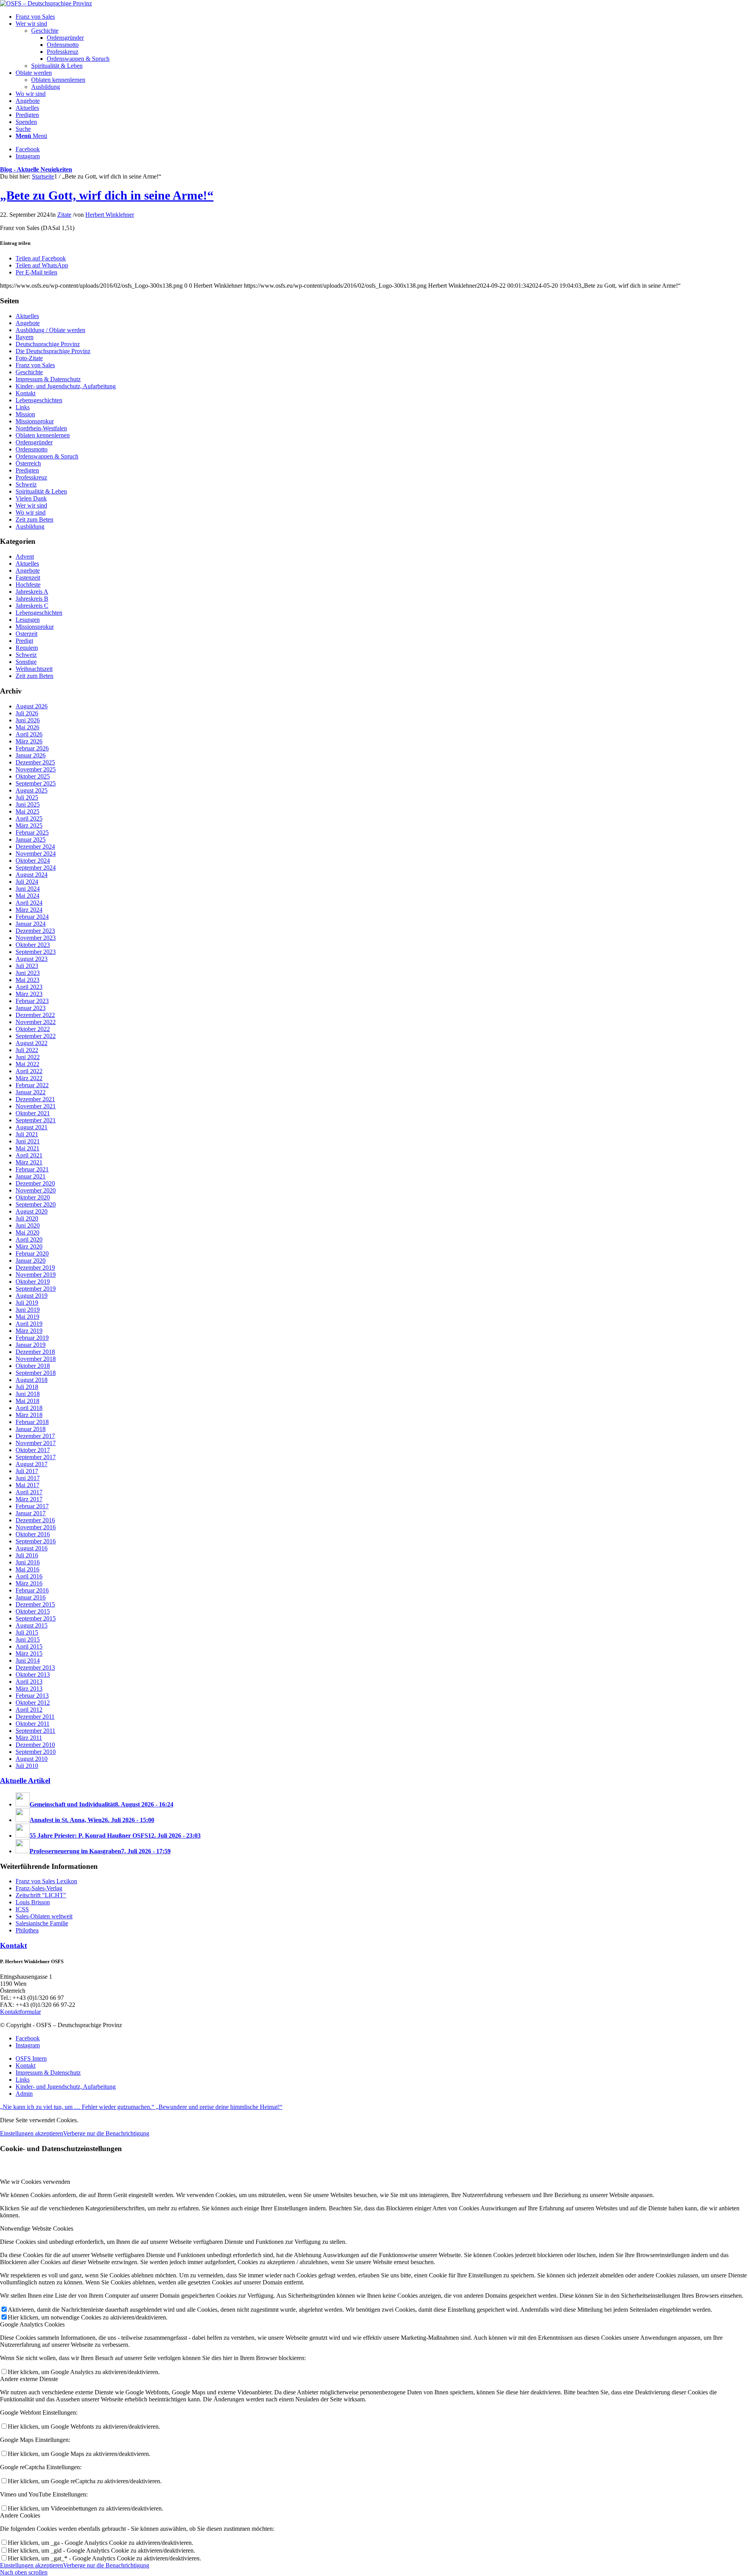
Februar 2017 (32, 1506)
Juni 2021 (28, 1141)
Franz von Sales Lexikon (46, 1881)
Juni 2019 (28, 1310)
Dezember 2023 (35, 931)
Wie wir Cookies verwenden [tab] (35, 2182)
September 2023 (36, 952)
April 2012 (29, 1710)
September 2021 (36, 1120)
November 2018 (36, 1359)
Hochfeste (28, 585)
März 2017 (29, 1499)
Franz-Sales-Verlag (39, 1888)
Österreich (28, 463)
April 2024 (29, 903)
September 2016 (36, 1541)
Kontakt (26, 393)
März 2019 (29, 1331)
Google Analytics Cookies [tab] (32, 2324)
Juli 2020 (27, 1218)
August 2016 (32, 1548)
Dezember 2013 (35, 1667)
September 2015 (36, 1618)
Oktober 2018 (33, 1366)
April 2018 (29, 1408)
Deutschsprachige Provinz (48, 344)
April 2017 (29, 1492)
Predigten (27, 470)
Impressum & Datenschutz (48, 379)
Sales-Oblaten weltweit (44, 1916)
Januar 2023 (31, 1008)
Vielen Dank (31, 498)
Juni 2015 (28, 1639)
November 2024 (36, 854)
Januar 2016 (31, 1597)
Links (23, 407)
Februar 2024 (32, 917)
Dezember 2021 (35, 1099)
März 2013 (29, 1689)
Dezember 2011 (35, 1717)
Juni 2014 (28, 1660)
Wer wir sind (31, 505)
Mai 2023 (27, 980)
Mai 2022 (27, 1064)
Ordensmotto (32, 449)
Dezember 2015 (35, 1604)
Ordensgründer (34, 442)
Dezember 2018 (35, 1352)
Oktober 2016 (33, 1534)
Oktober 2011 (33, 1724)
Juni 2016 (28, 1562)
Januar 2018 (31, 1429)
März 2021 (29, 1162)
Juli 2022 (27, 1050)
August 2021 (32, 1127)
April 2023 (29, 987)
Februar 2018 (32, 1422)
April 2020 (29, 1239)
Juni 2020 (28, 1225)
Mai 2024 (27, 896)
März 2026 (29, 741)
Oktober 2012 (33, 1703)
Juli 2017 (27, 1471)
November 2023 (36, 938)
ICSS (22, 1909)
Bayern (25, 337)
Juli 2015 (27, 1632)
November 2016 (36, 1527)
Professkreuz (31, 477)
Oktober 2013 (33, 1675)
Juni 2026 (28, 720)
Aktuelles (27, 316)
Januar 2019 (31, 1345)
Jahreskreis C (32, 606)
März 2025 (29, 825)
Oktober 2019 (33, 1282)
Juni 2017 (28, 1478)
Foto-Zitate (29, 358)
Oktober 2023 (33, 945)
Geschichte (29, 372)
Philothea (27, 1930)
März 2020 (29, 1246)
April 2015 (29, 1646)
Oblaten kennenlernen (43, 435)
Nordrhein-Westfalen (41, 428)
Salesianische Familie (42, 1923)
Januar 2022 (31, 1092)
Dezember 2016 (35, 1520)
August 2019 (32, 1296)
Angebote (28, 323)
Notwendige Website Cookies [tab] (37, 2228)
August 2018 (32, 1380)
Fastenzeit (28, 578)
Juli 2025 (27, 797)
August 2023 (32, 959)
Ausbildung (30, 526)
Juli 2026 (27, 713)
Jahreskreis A (32, 592)
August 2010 (32, 1759)
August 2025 (32, 790)
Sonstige (26, 662)
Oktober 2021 (33, 1113)
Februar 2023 (32, 1001)
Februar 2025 (32, 832)
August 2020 (32, 1211)
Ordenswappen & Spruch (47, 456)
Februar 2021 (32, 1169)
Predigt (24, 641)
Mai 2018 (27, 1401)
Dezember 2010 (35, 1745)
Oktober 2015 (33, 1611)
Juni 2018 (28, 1394)
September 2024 (36, 868)
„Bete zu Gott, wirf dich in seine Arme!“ (107, 195)
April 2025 (29, 818)
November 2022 (36, 1022)
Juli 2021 (27, 1134)
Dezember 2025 (35, 762)
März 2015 (29, 1653)
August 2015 (32, 1625)
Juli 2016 (27, 1555)
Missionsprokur (35, 421)
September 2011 (35, 1731)
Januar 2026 (31, 755)
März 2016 (29, 1583)
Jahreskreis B (32, 599)
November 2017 (36, 1443)
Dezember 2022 (35, 1015)
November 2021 (36, 1106)
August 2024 (32, 875)
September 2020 (36, 1204)
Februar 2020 (32, 1253)
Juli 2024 (27, 882)
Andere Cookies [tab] (20, 2515)
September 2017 (36, 1457)
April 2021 (29, 1155)
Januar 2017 (31, 1513)
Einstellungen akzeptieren (32, 2133)
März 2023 (29, 994)
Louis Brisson (33, 1902)
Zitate (64, 215)
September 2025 (36, 783)
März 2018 (29, 1415)
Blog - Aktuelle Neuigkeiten (36, 169)
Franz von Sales (35, 365)
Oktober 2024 (33, 861)
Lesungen (28, 620)
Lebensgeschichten (39, 400)
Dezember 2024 (35, 847)
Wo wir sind (31, 512)
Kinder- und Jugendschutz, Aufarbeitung (66, 386)
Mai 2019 (27, 1317)
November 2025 (36, 769)
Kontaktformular (20, 2012)
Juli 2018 (27, 1387)
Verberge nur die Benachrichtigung (106, 2133)
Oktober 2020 (33, 1197)
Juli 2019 (27, 1303)
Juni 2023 (28, 973)
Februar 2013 (32, 1696)
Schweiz (26, 484)
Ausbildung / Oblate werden (50, 330)
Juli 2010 (27, 1766)
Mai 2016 (27, 1569)
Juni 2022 (28, 1057)
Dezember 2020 (35, 1183)
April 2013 (29, 1682)
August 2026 (32, 706)
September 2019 (36, 1289)
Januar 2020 (31, 1261)
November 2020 (36, 1190)
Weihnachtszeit (34, 669)
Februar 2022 (32, 1085)
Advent (25, 556)
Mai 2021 (27, 1148)
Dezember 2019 (35, 1268)
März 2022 (29, 1078)
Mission (25, 414)
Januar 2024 (31, 924)
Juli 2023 (27, 966)
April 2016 (29, 1576)
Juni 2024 (28, 889)
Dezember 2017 (35, 1436)
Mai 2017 (27, 1485)
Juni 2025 (28, 804)
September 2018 (36, 1373)
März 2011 (29, 1738)
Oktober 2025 (33, 776)
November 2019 (36, 1275)
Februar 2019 (32, 1338)
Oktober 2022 (33, 1029)
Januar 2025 (31, 839)
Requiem (27, 648)
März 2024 (29, 910)
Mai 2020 (27, 1232)
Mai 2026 (27, 727)
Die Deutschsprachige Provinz (53, 351)
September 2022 (36, 1036)
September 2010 (36, 1752)
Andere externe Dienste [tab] (29, 2379)
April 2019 (29, 1324)
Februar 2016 (32, 1590)
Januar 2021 (31, 1176)
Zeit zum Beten (34, 519)
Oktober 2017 (33, 1450)
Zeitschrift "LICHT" (41, 1895)
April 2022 (29, 1071)
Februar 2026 (32, 748)
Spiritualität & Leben (41, 491)
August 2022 (32, 1043)
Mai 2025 (27, 811)
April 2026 (29, 734)
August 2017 (32, 1464)
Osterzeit (26, 634)
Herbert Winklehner (110, 215)
